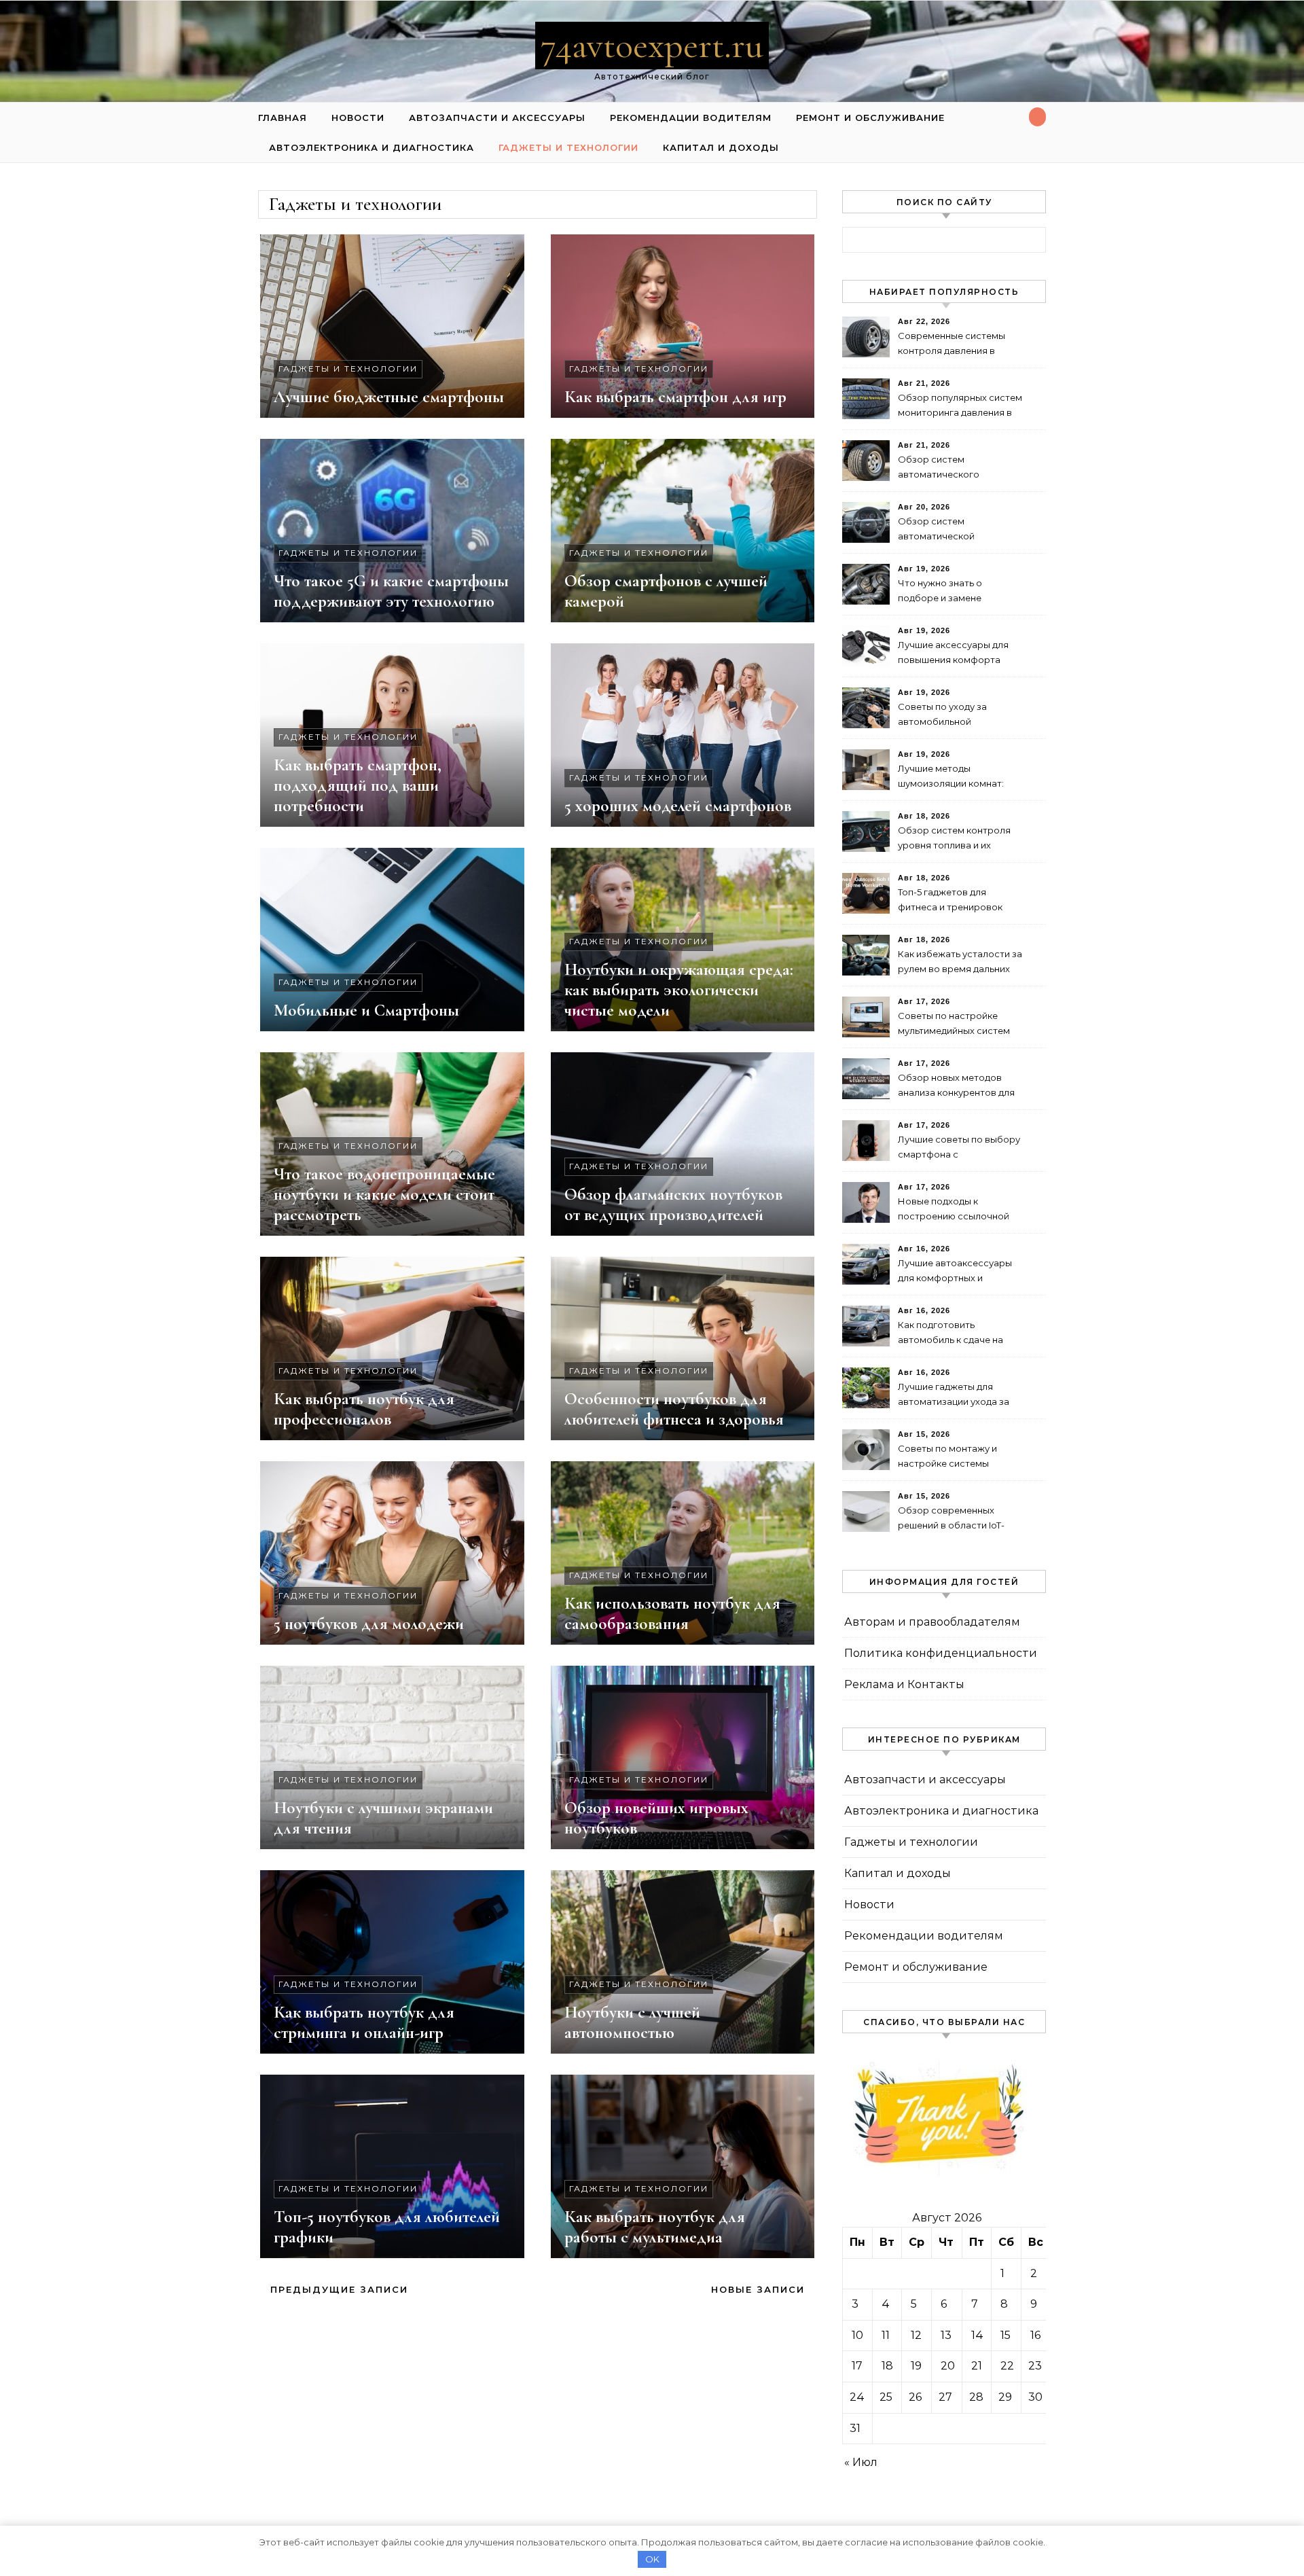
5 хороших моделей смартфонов (678, 806)
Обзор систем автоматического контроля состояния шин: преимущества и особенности (957, 468)
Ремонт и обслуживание (870, 118)
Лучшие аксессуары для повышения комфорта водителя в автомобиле (953, 654)
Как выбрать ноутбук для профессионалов (364, 1409)
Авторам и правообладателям (932, 1622)
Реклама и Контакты (904, 1684)
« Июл (861, 2462)
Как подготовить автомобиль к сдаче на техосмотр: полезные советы (950, 1334)
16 (1035, 2335)
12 (916, 2335)
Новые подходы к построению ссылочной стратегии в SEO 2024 (954, 1210)
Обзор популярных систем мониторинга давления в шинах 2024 (960, 407)
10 (857, 2335)
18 (887, 2366)
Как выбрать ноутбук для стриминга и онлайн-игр (364, 2022)
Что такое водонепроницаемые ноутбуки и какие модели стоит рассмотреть (384, 1194)
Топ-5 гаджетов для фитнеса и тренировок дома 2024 (950, 901)
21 (977, 2366)
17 (857, 2366)
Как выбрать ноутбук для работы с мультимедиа (655, 2227)
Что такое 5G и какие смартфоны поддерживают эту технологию (391, 591)
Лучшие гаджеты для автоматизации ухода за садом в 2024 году (954, 1396)
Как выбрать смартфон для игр (675, 397)
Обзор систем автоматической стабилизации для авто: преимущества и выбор (952, 530)
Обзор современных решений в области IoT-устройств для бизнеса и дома (955, 1519)
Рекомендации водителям (691, 118)
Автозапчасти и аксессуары (497, 118)
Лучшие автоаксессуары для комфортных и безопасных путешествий (957, 1272)
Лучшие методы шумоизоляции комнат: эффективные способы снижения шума (951, 777)
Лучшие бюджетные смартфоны (389, 397)
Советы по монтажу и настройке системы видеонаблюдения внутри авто (957, 1457)
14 (977, 2335)
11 (886, 2335)
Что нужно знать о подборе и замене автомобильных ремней (953, 592)
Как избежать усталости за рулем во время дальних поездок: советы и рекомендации (960, 963)
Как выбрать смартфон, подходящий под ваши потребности (358, 785)
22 (1007, 2366)
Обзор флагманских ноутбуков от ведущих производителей (673, 1204)
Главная (283, 118)
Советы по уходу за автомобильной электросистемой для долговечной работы (948, 716)
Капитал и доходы (721, 147)
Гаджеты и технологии (568, 147)
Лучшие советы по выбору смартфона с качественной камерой (959, 1148)
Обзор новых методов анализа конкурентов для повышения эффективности (956, 1087)
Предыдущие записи (337, 2289)
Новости (358, 118)
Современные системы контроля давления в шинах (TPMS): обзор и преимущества (952, 345)
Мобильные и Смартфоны (366, 1010)
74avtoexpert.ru (652, 45)
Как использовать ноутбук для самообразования (672, 1613)
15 (1006, 2335)
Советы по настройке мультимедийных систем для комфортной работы (955, 1025)
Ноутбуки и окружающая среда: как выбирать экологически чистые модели (679, 990)
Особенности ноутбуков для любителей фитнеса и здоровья (674, 1409)
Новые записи (760, 2289)
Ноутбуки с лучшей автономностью (632, 2022)
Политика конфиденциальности (941, 1653)
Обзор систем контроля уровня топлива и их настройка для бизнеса (954, 839)
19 (916, 2366)
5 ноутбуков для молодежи (369, 1624)
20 (948, 2366)
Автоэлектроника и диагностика (372, 147)
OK (652, 2559)
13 (946, 2335)
